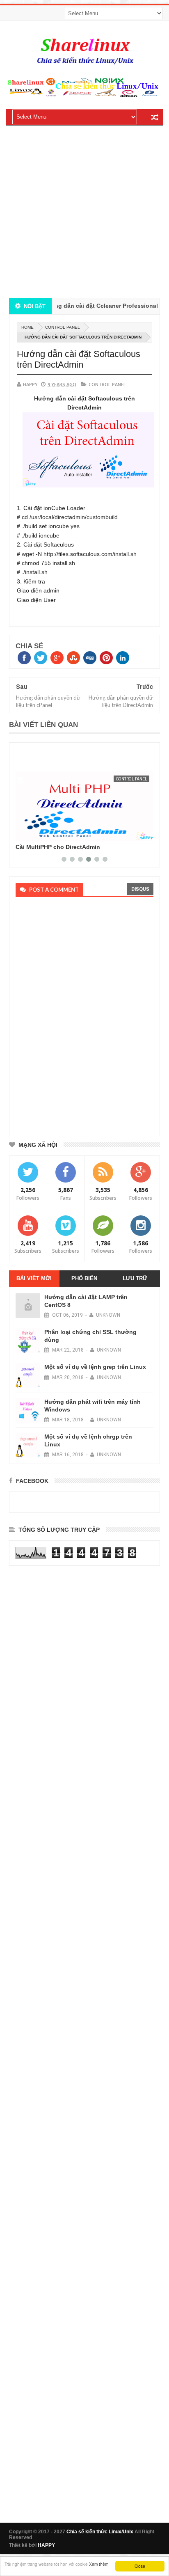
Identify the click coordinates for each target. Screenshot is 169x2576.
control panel (63, 327)
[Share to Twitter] (34, 833)
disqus (140, 889)
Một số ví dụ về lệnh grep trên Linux (95, 1367)
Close (140, 2566)
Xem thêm (99, 2564)
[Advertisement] (84, 213)
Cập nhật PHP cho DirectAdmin (60, 847)
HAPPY (46, 2545)
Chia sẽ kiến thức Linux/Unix (100, 2532)
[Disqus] (82, 1014)
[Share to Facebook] (25, 833)
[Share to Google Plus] (43, 833)
